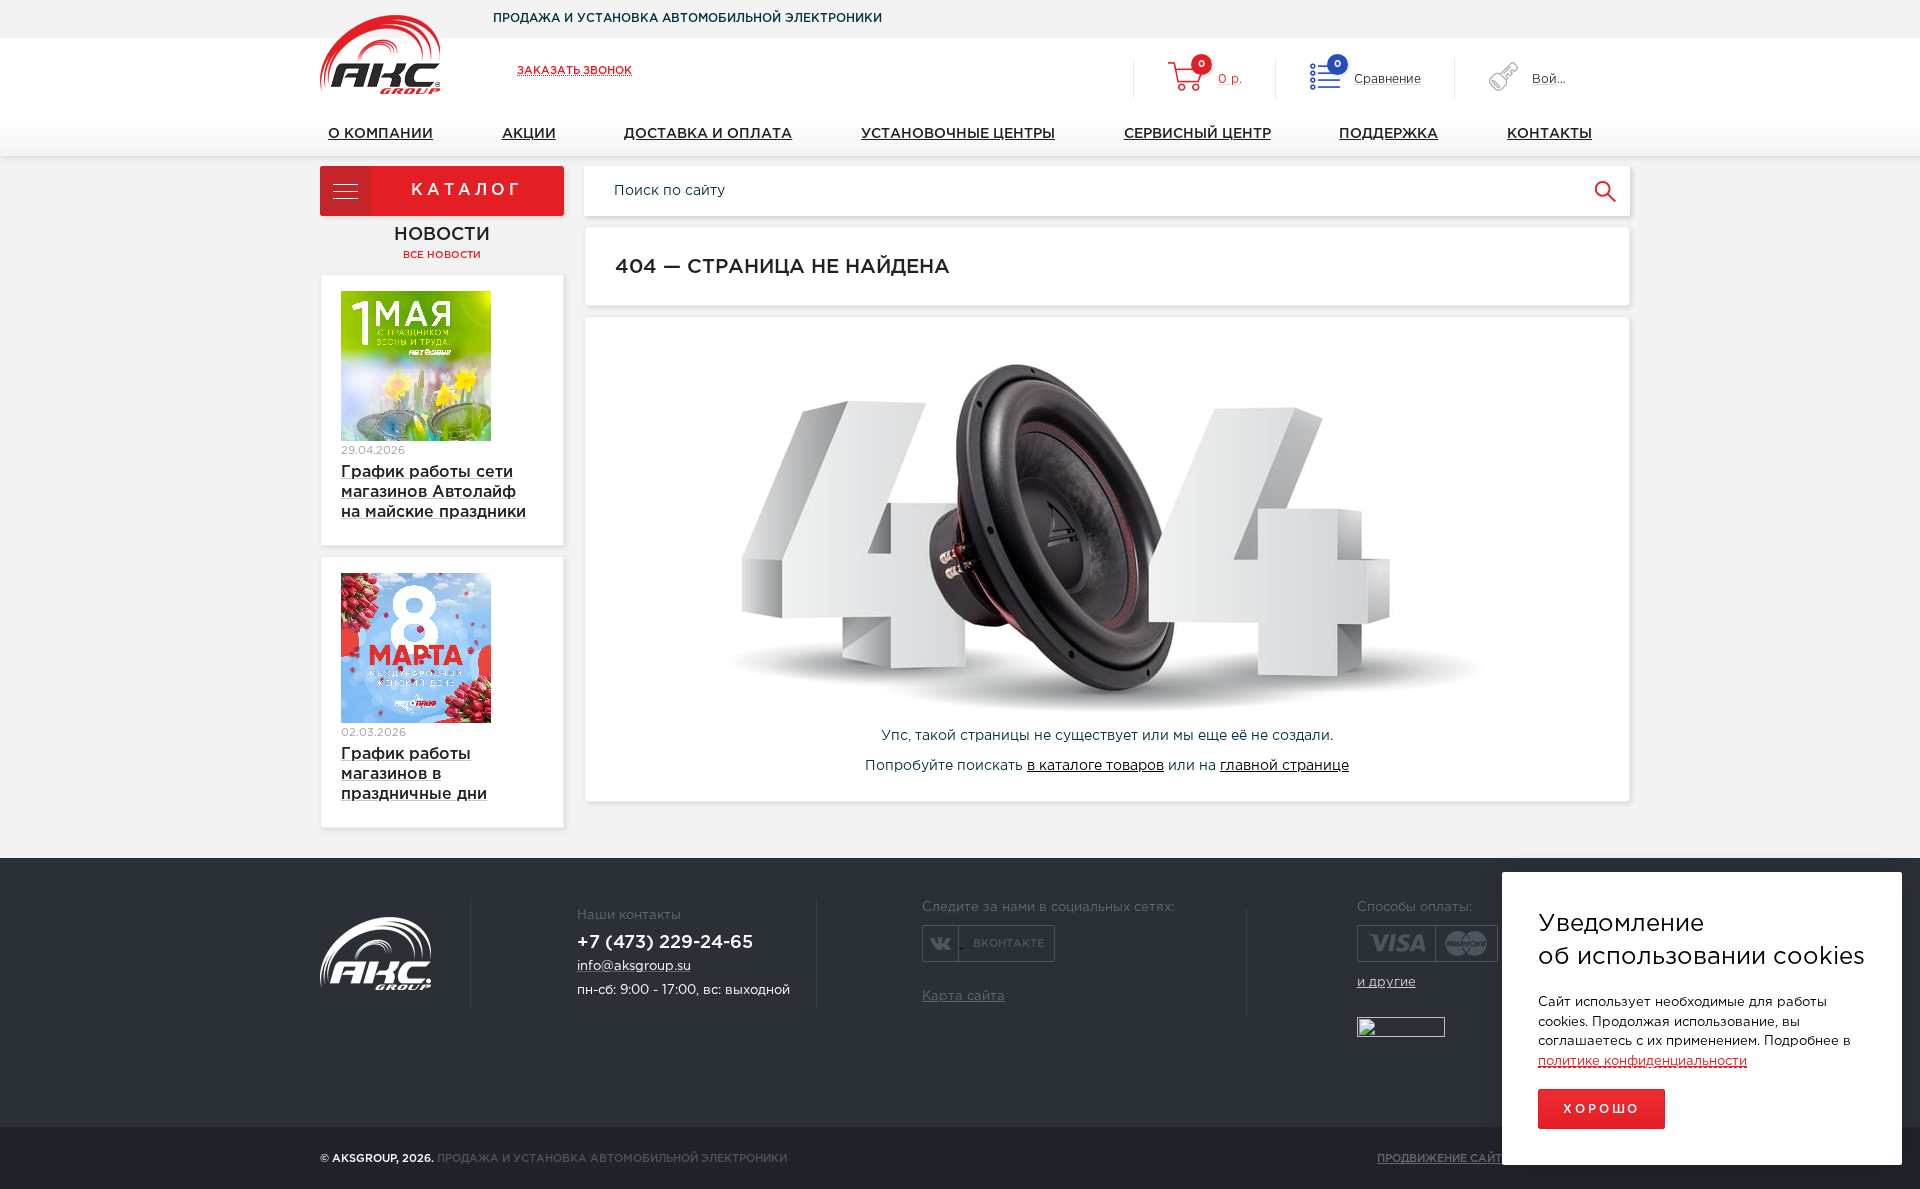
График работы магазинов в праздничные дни (414, 774)
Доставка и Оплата (708, 134)
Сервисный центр (1197, 134)
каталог (467, 190)
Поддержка (1388, 134)
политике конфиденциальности (1642, 1061)
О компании (380, 134)
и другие (1386, 982)
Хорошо (1601, 1109)
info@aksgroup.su (634, 966)
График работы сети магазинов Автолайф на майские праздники (433, 492)
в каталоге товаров (1095, 766)
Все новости (442, 255)
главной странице (1284, 766)
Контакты (1549, 134)
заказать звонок (574, 71)
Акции (529, 134)
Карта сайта (963, 996)
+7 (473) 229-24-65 (665, 943)
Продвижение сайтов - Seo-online (1488, 1159)
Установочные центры (958, 134)
